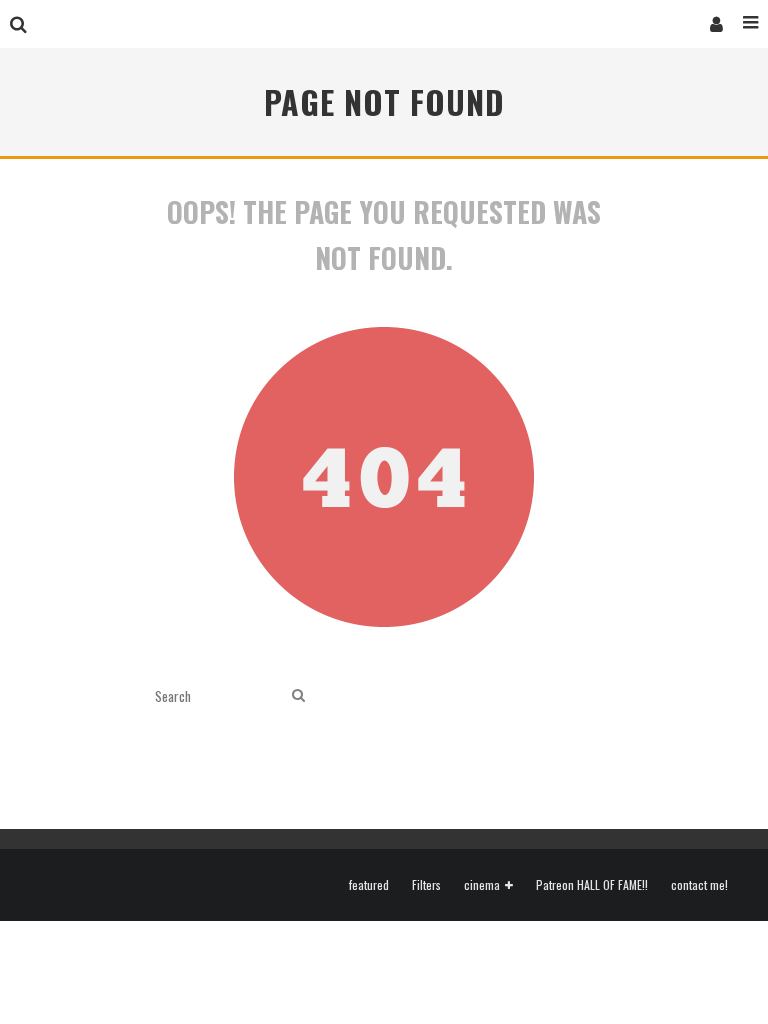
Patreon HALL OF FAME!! (592, 885)
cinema (482, 885)
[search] (298, 695)
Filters (426, 885)
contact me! (699, 885)
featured (369, 885)
